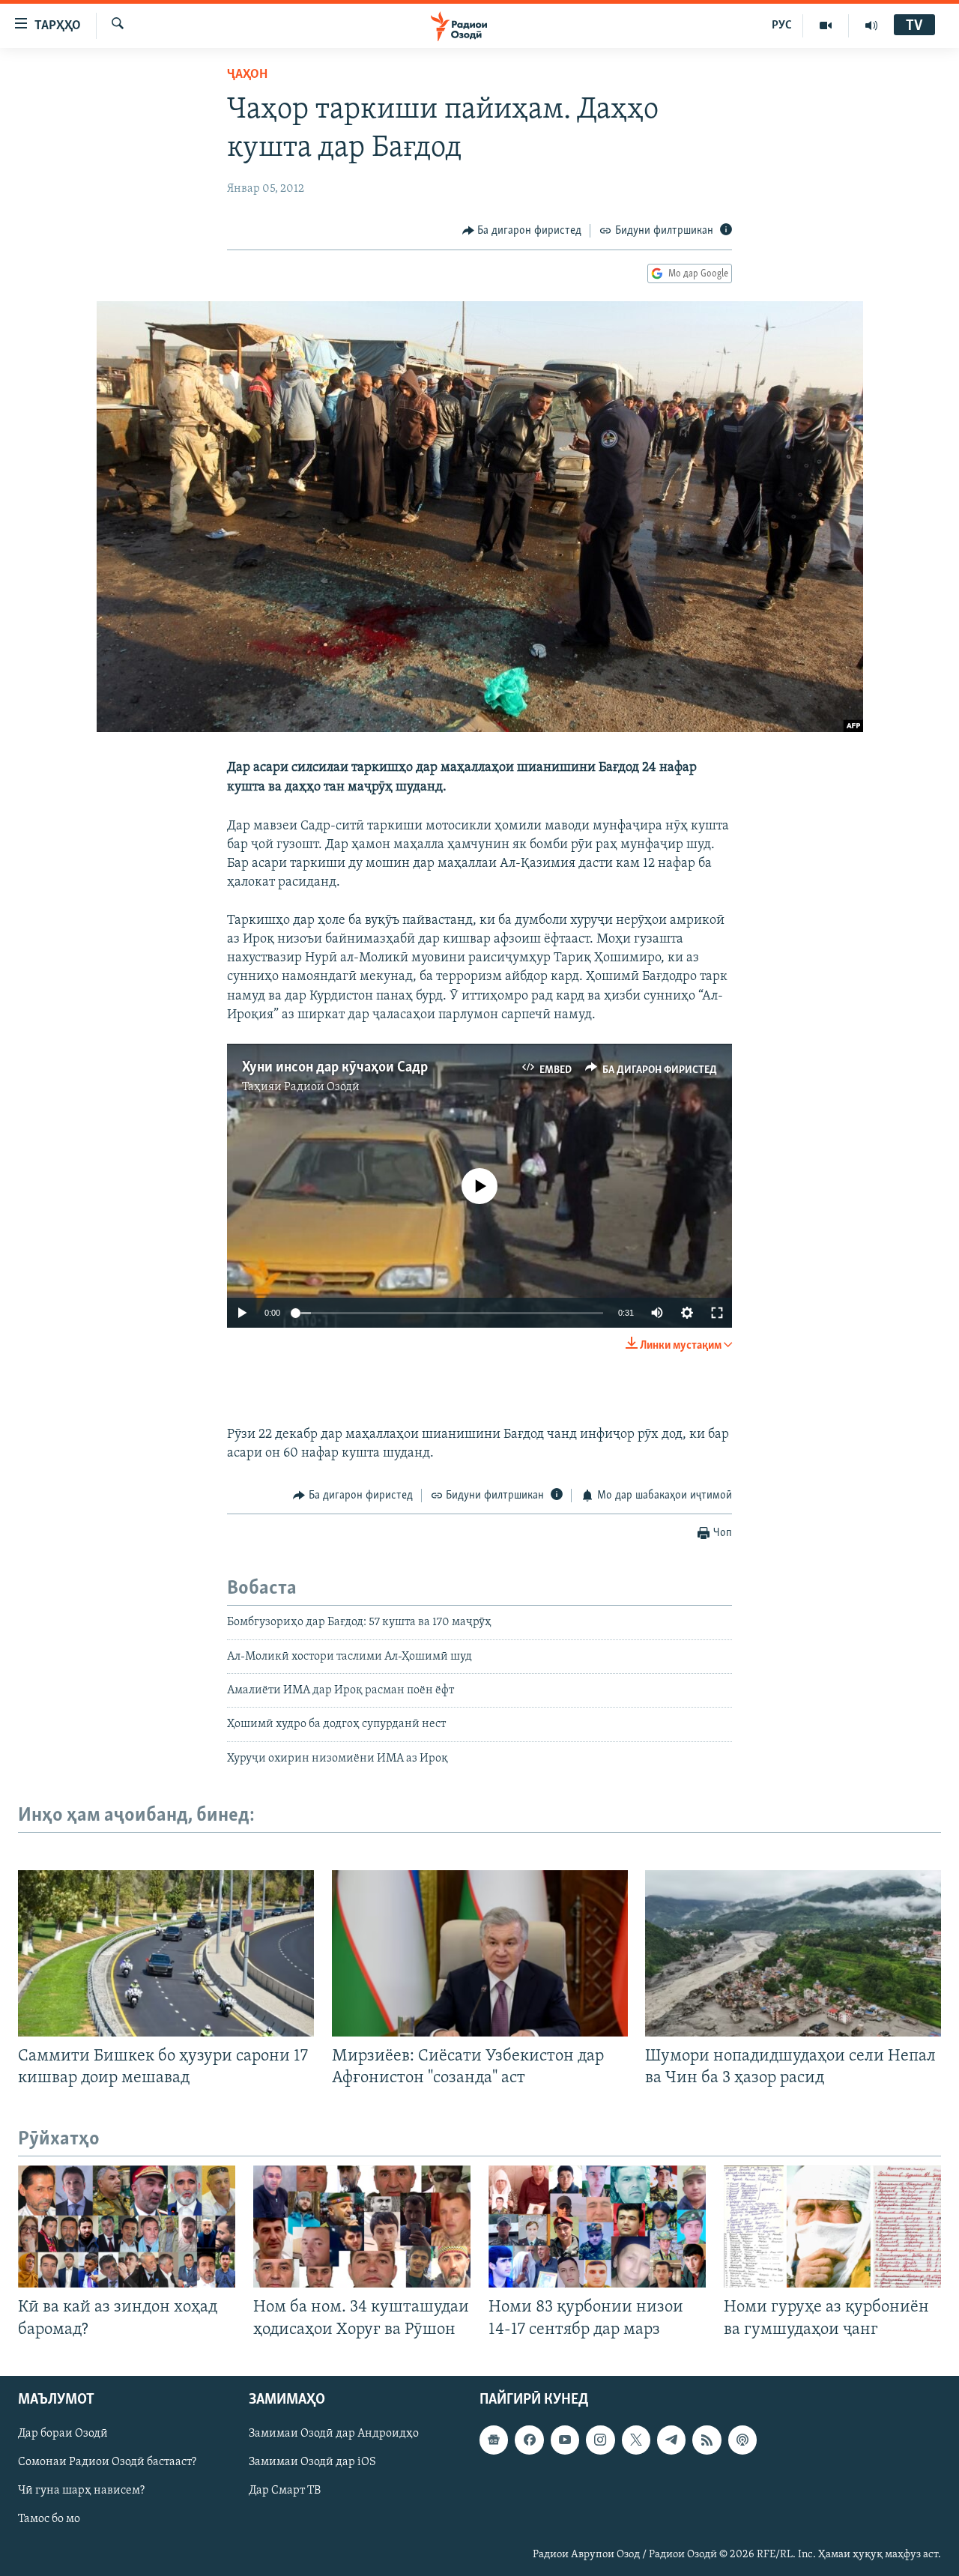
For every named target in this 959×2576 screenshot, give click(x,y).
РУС (782, 25)
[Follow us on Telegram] (671, 2440)
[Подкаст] (742, 2440)
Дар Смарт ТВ (285, 2491)
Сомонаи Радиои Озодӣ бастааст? (107, 2462)
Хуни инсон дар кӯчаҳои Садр (335, 1068)
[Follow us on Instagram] (600, 2440)
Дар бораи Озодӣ (63, 2434)
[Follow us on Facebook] (529, 2440)
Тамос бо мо (49, 2519)
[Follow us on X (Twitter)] (636, 2440)
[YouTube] (826, 25)
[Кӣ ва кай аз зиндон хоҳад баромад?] (127, 2226)
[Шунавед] (871, 25)
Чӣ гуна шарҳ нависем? (81, 2491)
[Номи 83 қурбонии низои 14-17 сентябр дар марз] (597, 2226)
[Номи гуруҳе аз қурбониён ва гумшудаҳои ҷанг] (832, 2226)
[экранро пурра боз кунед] (717, 1313)
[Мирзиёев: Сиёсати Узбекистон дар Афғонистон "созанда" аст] (480, 1953)
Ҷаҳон (247, 75)
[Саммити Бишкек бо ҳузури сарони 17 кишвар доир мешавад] (166, 1953)
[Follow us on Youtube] (565, 2440)
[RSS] (707, 2440)
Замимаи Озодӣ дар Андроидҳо (334, 2434)
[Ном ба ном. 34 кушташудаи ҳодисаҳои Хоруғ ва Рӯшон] (362, 2226)
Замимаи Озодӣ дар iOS (312, 2462)
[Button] (522, 231)
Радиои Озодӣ (322, 1087)
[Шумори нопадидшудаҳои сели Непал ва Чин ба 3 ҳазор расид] (793, 1953)
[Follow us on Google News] (494, 2440)
